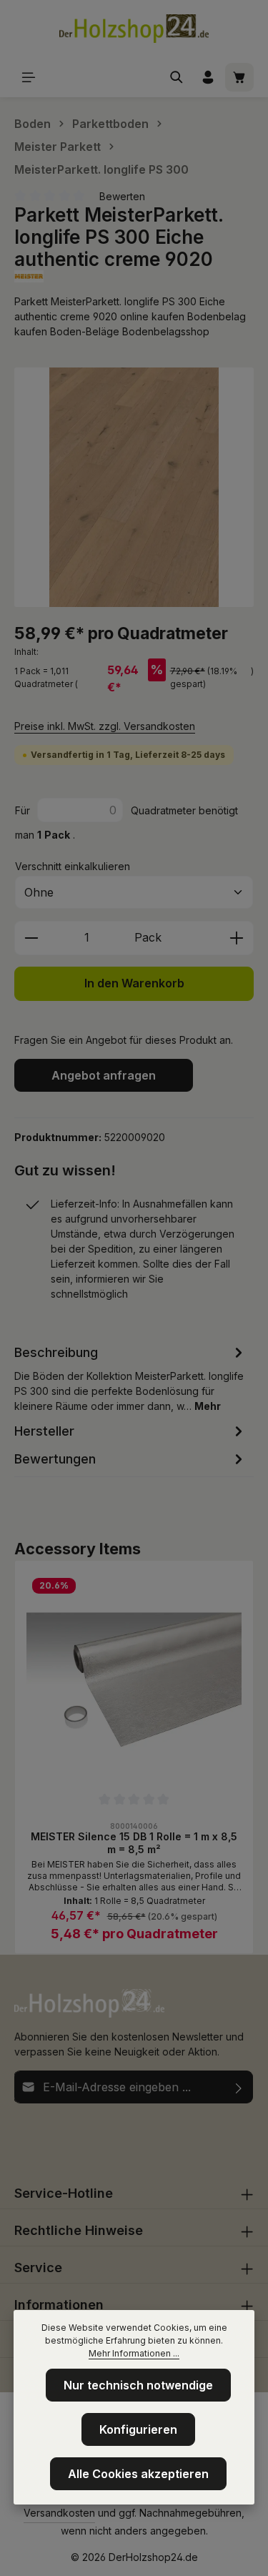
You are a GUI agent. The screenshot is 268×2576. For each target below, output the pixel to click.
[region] (134, 487)
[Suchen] (177, 77)
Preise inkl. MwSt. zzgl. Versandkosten (105, 726)
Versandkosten (59, 2513)
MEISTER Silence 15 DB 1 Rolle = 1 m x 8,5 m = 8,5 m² (134, 1843)
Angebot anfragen (104, 1075)
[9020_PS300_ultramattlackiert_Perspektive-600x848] (134, 487)
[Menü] (29, 77)
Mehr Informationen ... (134, 2353)
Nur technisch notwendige (138, 2385)
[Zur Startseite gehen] (134, 29)
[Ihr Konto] (208, 77)
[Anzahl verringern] (31, 938)
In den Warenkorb (134, 983)
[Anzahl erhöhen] (237, 938)
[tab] (130, 1378)
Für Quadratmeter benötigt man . (126, 823)
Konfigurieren (138, 2429)
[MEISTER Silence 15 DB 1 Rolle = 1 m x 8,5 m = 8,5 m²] (134, 1680)
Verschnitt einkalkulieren (73, 866)
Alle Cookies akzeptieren (138, 2474)
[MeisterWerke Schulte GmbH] (134, 276)
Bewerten (122, 196)
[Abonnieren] (239, 2087)
